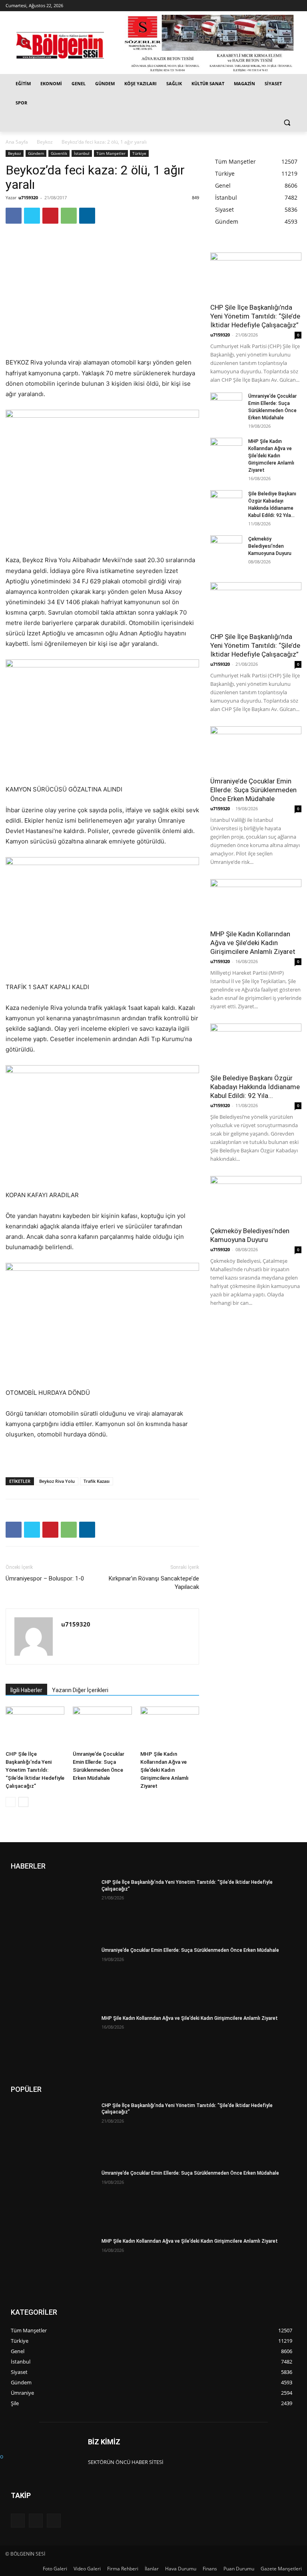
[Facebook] (275, 6)
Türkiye (139, 153)
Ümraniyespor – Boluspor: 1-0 (45, 1578)
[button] (287, 122)
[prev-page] (11, 1802)
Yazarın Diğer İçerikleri (80, 1690)
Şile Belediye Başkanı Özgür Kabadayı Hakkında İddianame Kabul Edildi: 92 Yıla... (255, 1087)
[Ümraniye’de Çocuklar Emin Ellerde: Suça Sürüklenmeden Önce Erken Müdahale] (102, 1727)
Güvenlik (59, 153)
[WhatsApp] (69, 216)
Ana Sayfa (17, 142)
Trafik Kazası (97, 1481)
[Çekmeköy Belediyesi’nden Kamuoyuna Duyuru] (226, 547)
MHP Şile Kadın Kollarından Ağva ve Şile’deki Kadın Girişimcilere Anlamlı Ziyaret (164, 1770)
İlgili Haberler (26, 1690)
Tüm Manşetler (111, 153)
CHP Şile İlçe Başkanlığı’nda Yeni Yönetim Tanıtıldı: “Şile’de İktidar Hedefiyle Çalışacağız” (35, 1770)
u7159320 (28, 197)
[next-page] (23, 1802)
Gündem (36, 153)
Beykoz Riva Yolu (57, 1481)
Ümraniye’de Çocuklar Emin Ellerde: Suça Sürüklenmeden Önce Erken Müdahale (253, 790)
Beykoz (45, 142)
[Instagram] (286, 6)
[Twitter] (297, 6)
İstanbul (82, 153)
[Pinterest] (50, 216)
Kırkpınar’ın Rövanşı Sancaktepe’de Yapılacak (154, 1583)
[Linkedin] (87, 216)
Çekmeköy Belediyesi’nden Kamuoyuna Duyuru (270, 546)
